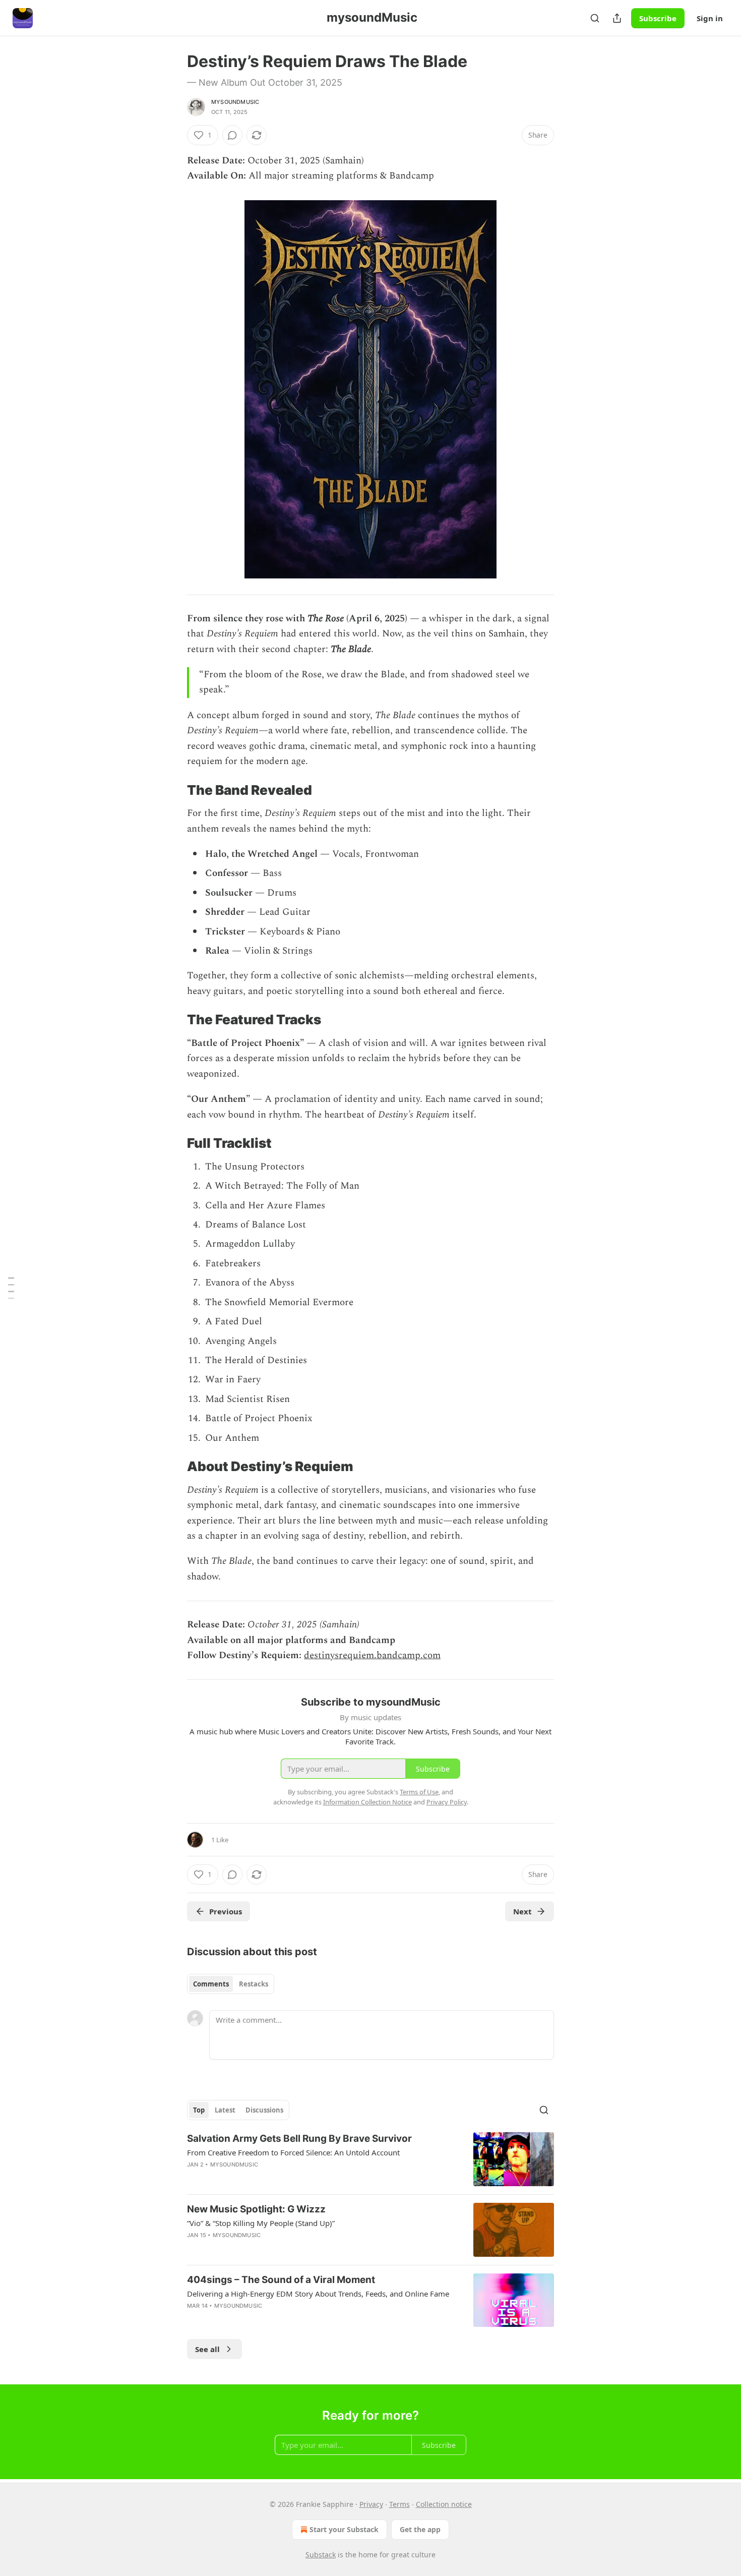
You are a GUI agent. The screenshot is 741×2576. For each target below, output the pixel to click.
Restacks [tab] (254, 1984)
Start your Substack (344, 2529)
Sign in (710, 18)
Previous (226, 1911)
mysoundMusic (235, 102)
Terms (399, 2504)
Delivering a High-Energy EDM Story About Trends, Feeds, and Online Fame (318, 2294)
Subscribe (658, 18)
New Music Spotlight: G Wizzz (256, 2209)
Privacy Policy (447, 1802)
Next (522, 1911)
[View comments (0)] (232, 135)
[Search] (595, 18)
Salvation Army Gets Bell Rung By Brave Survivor (299, 2139)
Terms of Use (419, 1792)
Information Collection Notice (367, 1802)
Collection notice (444, 2504)
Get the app (420, 2529)
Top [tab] (199, 2110)
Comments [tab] (211, 1984)
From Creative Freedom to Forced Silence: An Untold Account (293, 2152)
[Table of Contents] (11, 1288)
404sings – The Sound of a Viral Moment (281, 2280)
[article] (371, 2159)
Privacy (371, 2504)
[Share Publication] (617, 18)
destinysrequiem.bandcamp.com (372, 1655)
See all (207, 2349)
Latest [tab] (225, 2110)
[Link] (173, 790)
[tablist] (231, 1984)
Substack (321, 2555)
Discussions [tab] (264, 2110)
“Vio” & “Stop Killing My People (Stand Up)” (261, 2223)
